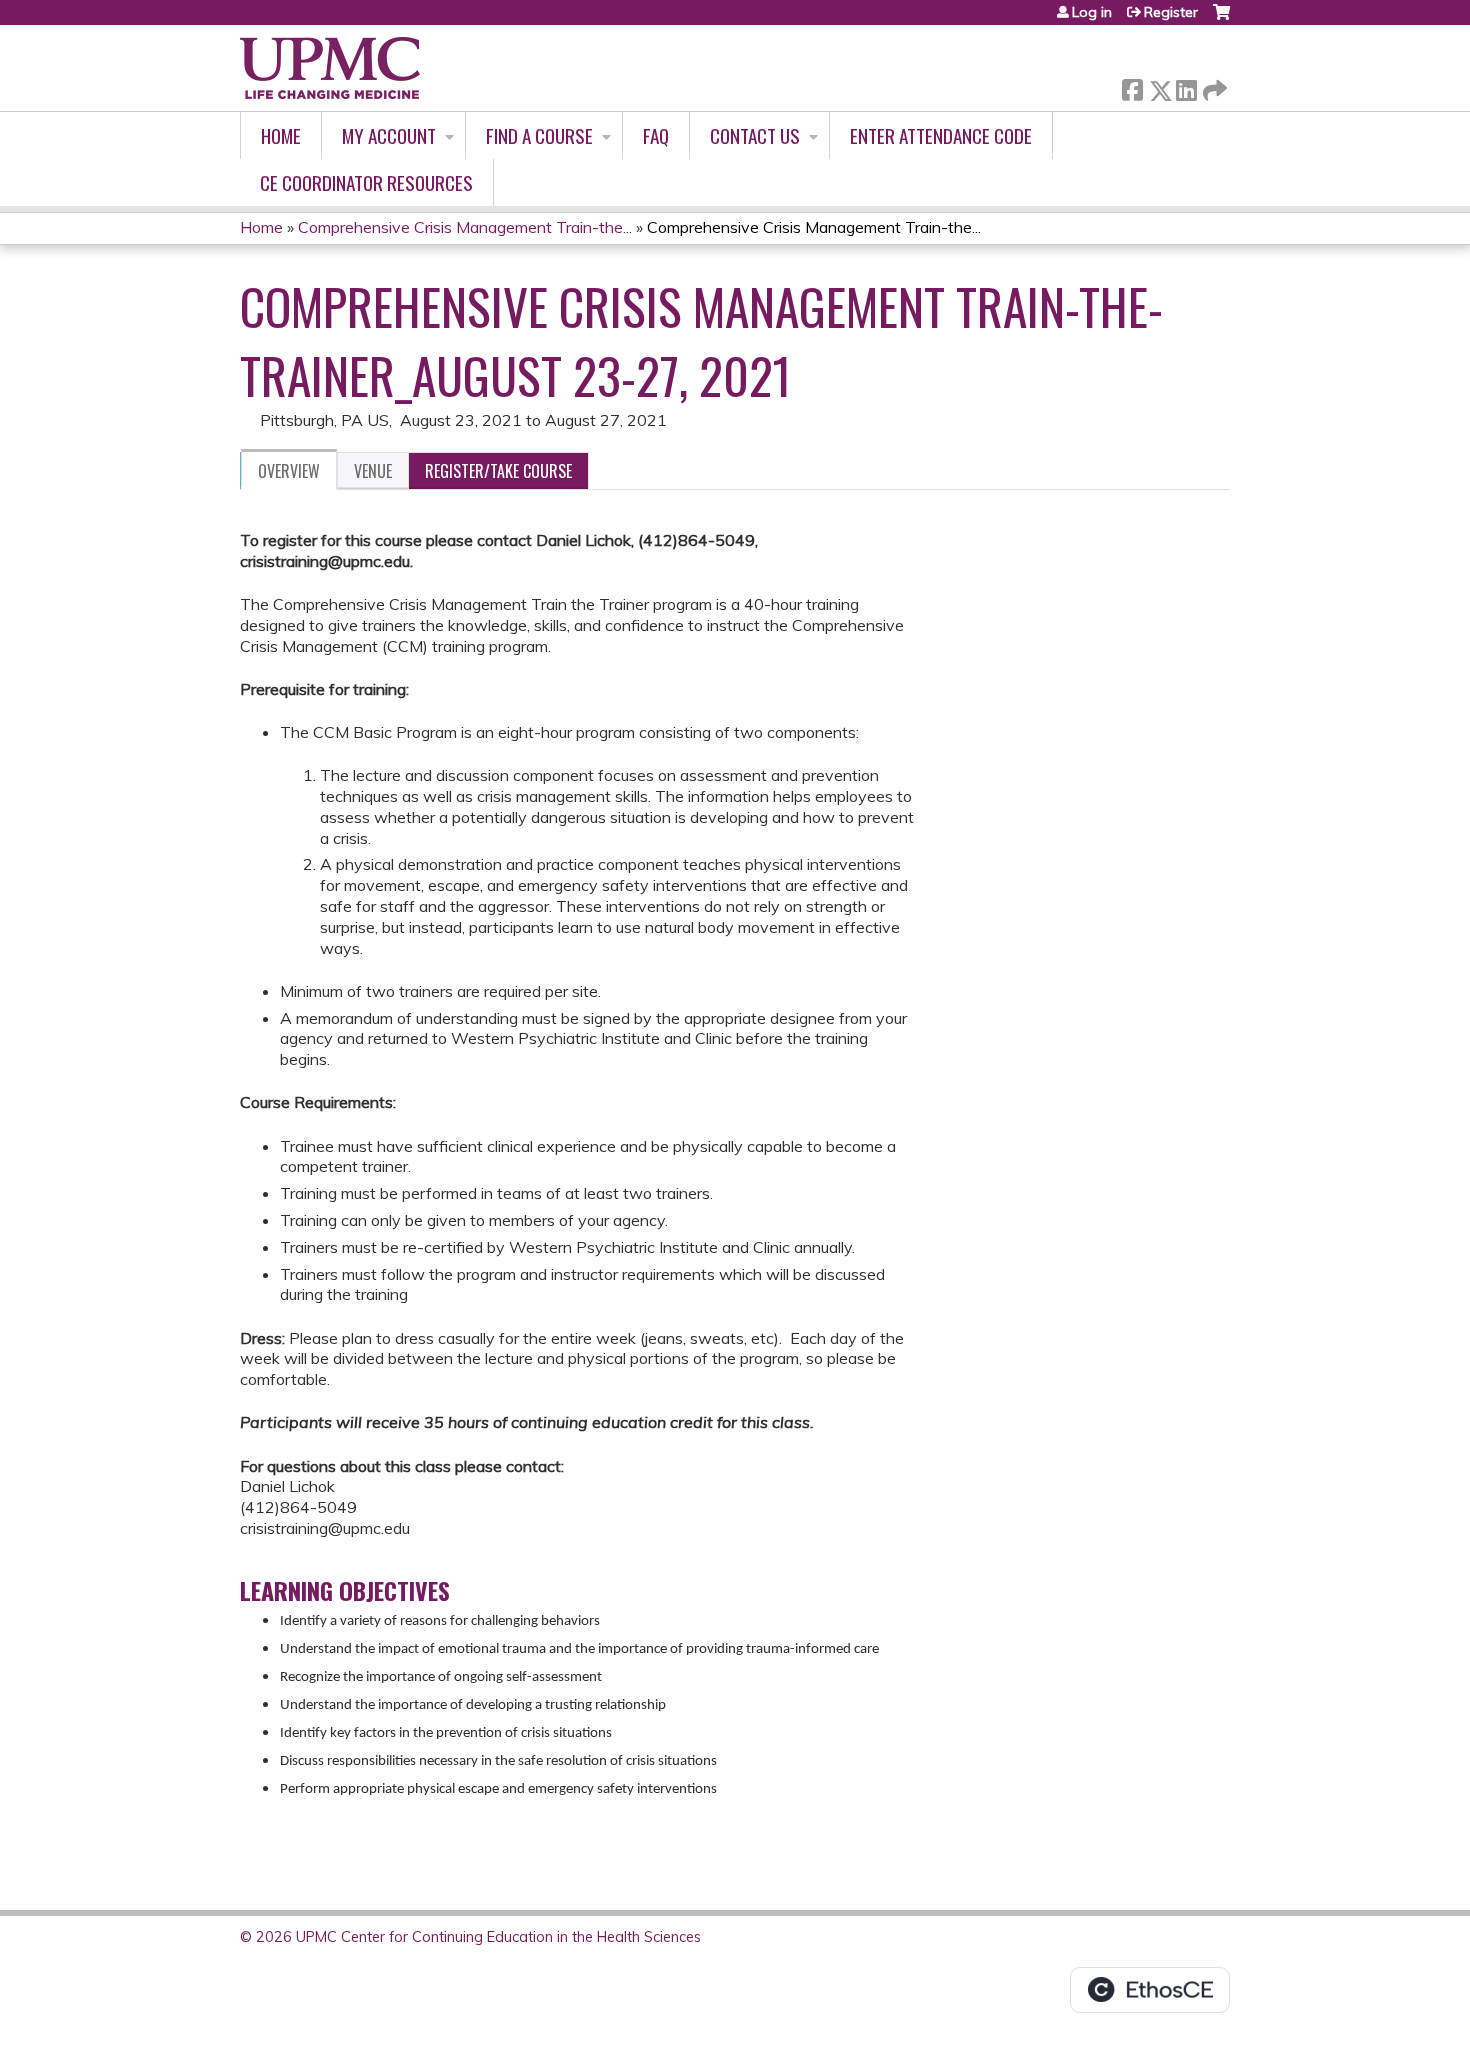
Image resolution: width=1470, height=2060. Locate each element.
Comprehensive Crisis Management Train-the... (465, 227)
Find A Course (539, 135)
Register (1171, 12)
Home (281, 135)
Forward (1213, 85)
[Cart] (1221, 19)
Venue (373, 471)
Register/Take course (498, 471)
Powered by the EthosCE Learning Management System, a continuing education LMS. (1150, 1990)
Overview (289, 471)
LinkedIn (1186, 86)
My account (389, 135)
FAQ (656, 135)
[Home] (330, 68)
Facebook (1132, 86)
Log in (1092, 12)
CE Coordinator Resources (366, 182)
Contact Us (755, 135)
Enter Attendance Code (941, 135)
